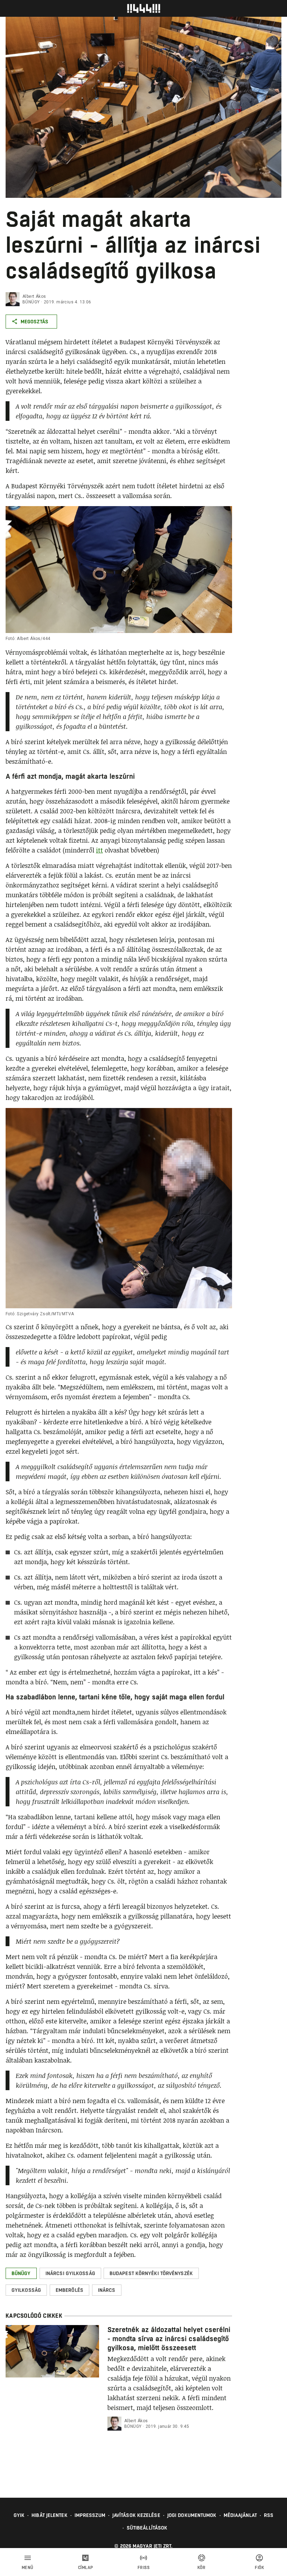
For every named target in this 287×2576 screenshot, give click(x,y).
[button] (21, 2273)
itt (99, 850)
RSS (269, 2515)
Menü (28, 2568)
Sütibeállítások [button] (147, 2528)
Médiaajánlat (240, 2515)
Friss (144, 2568)
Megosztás (34, 322)
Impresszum (90, 2515)
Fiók (259, 2568)
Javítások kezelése (136, 2515)
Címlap (86, 2568)
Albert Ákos (34, 296)
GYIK (19, 2515)
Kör (202, 2568)
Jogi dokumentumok (192, 2515)
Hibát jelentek (49, 2515)
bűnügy (31, 302)
